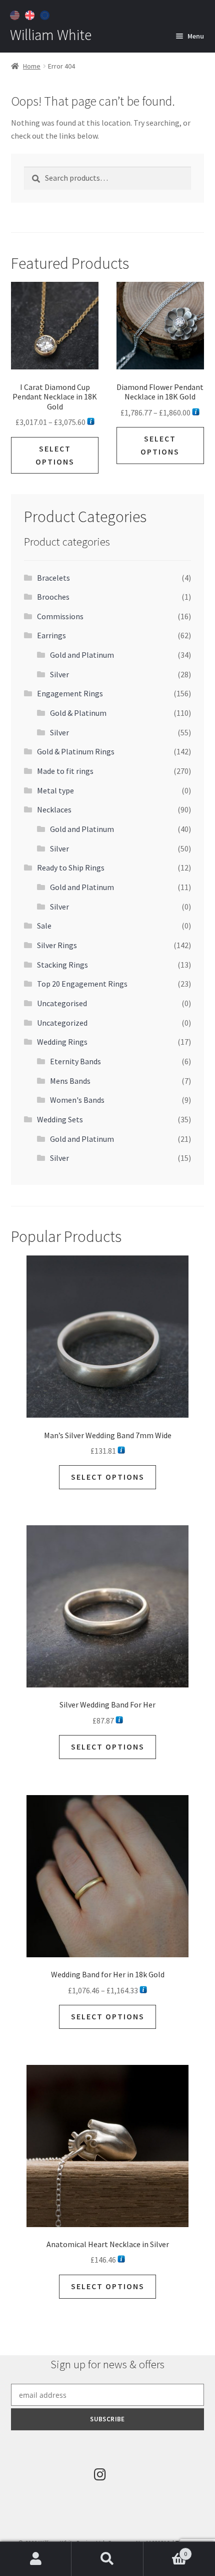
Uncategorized (62, 1023)
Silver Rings (57, 945)
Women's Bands (77, 1100)
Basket (165, 2550)
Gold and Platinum (82, 655)
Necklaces (54, 809)
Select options (55, 455)
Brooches (53, 597)
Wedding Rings (62, 1042)
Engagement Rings (70, 693)
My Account (36, 2559)
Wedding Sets (60, 1119)
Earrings (51, 635)
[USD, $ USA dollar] (16, 14)
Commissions (60, 616)
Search (107, 2559)
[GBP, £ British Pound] (31, 14)
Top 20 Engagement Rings (82, 984)
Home (32, 66)
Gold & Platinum (78, 713)
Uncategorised (62, 1003)
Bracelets (53, 578)
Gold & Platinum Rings (76, 751)
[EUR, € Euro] (46, 14)
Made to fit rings (65, 771)
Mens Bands (70, 1081)
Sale (44, 926)
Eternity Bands (75, 1061)
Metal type (55, 790)
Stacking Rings (62, 965)
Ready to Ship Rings (71, 868)
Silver (59, 674)
